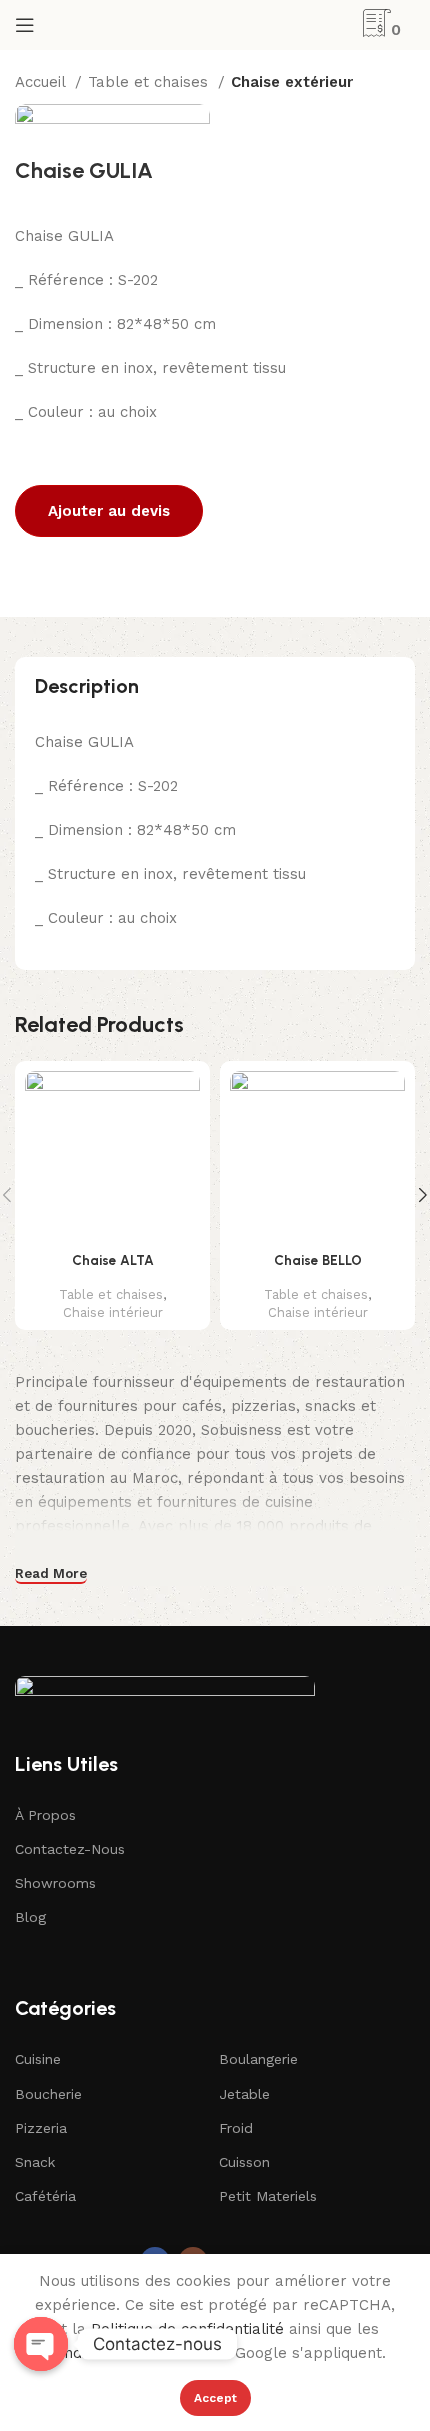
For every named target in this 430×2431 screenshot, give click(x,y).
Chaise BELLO (318, 1260)
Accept (215, 2398)
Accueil (42, 82)
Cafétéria (45, 2196)
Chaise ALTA (113, 1260)
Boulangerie (258, 2059)
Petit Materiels (268, 2196)
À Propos (45, 1815)
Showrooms (55, 1883)
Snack (35, 2162)
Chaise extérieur (292, 82)
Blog (30, 1917)
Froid (236, 2128)
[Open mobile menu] (25, 25)
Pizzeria (41, 2128)
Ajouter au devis (109, 511)
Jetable (244, 2094)
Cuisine (38, 2059)
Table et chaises (150, 82)
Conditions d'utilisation (126, 2353)
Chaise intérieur (113, 1312)
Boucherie (48, 2094)
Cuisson (244, 2162)
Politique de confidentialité (187, 2329)
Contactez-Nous (70, 1849)
